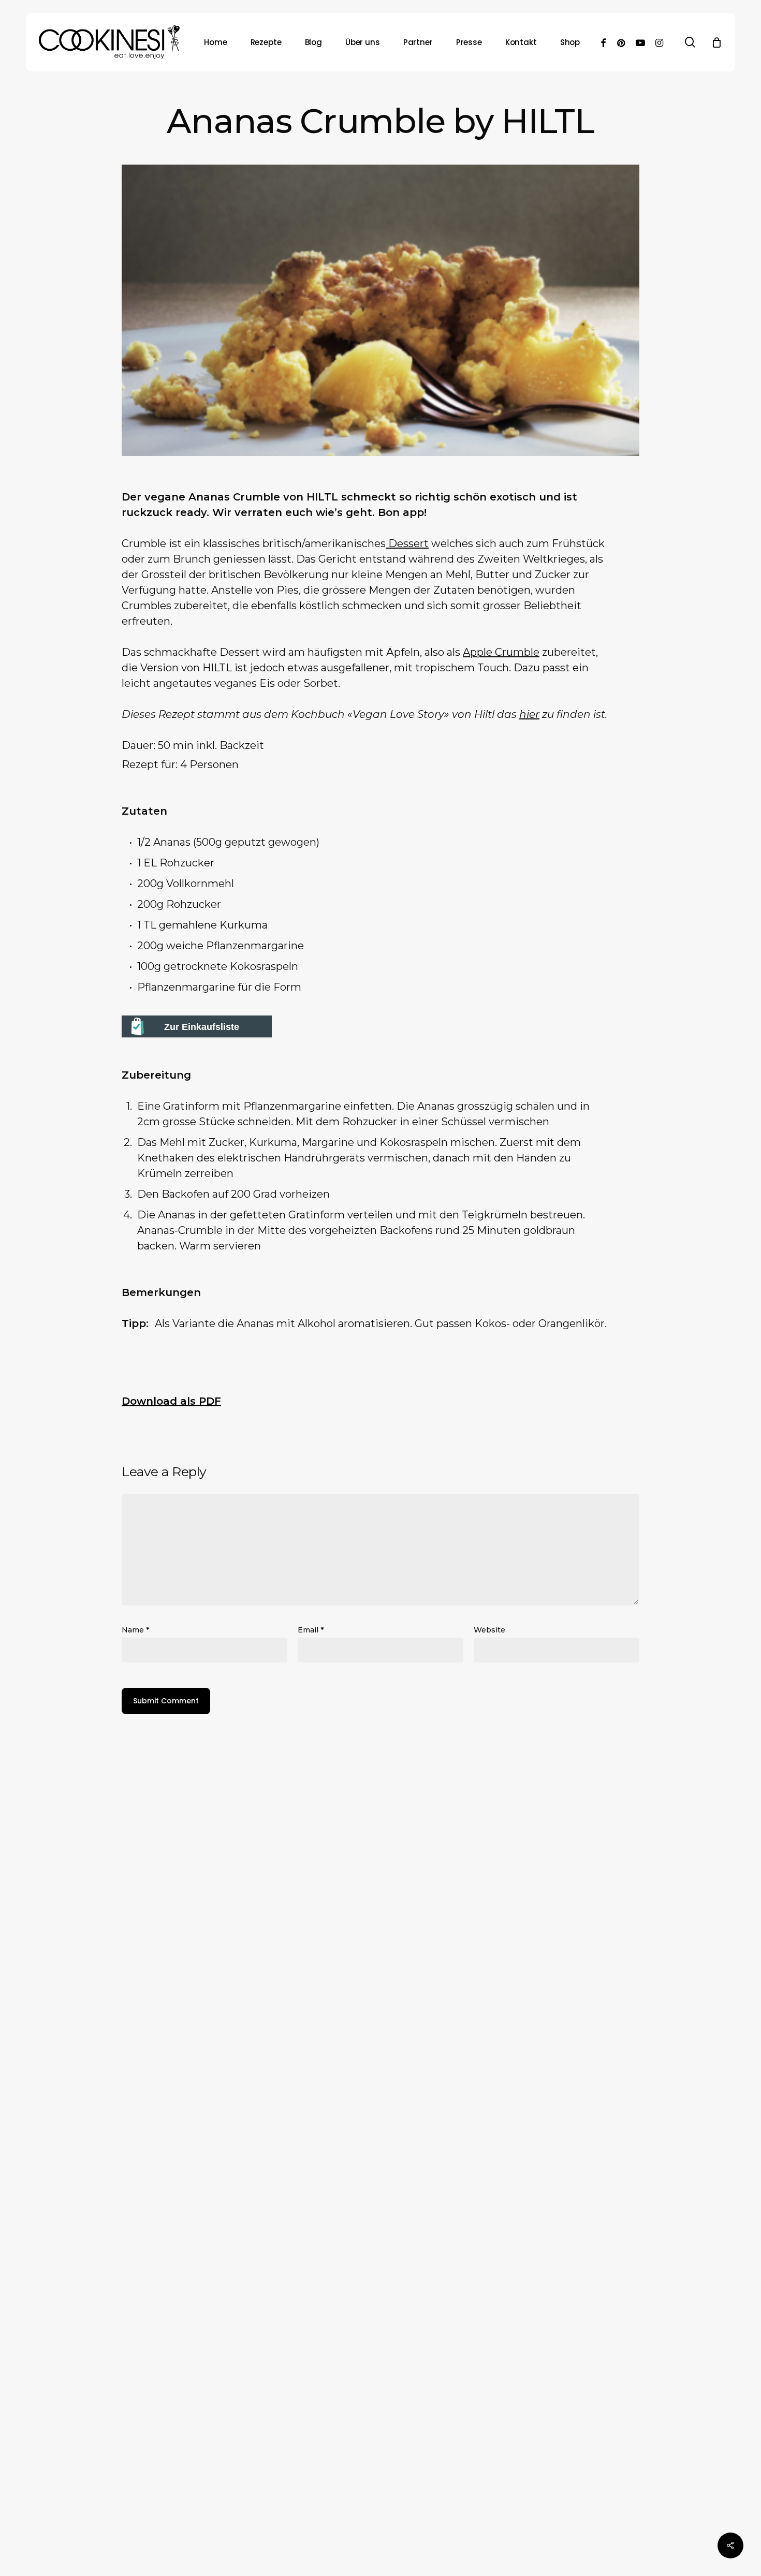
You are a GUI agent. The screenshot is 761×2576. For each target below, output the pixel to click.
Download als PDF (171, 1401)
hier (529, 714)
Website (489, 1630)
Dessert (407, 543)
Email (311, 1630)
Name (135, 1630)
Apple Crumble (501, 652)
